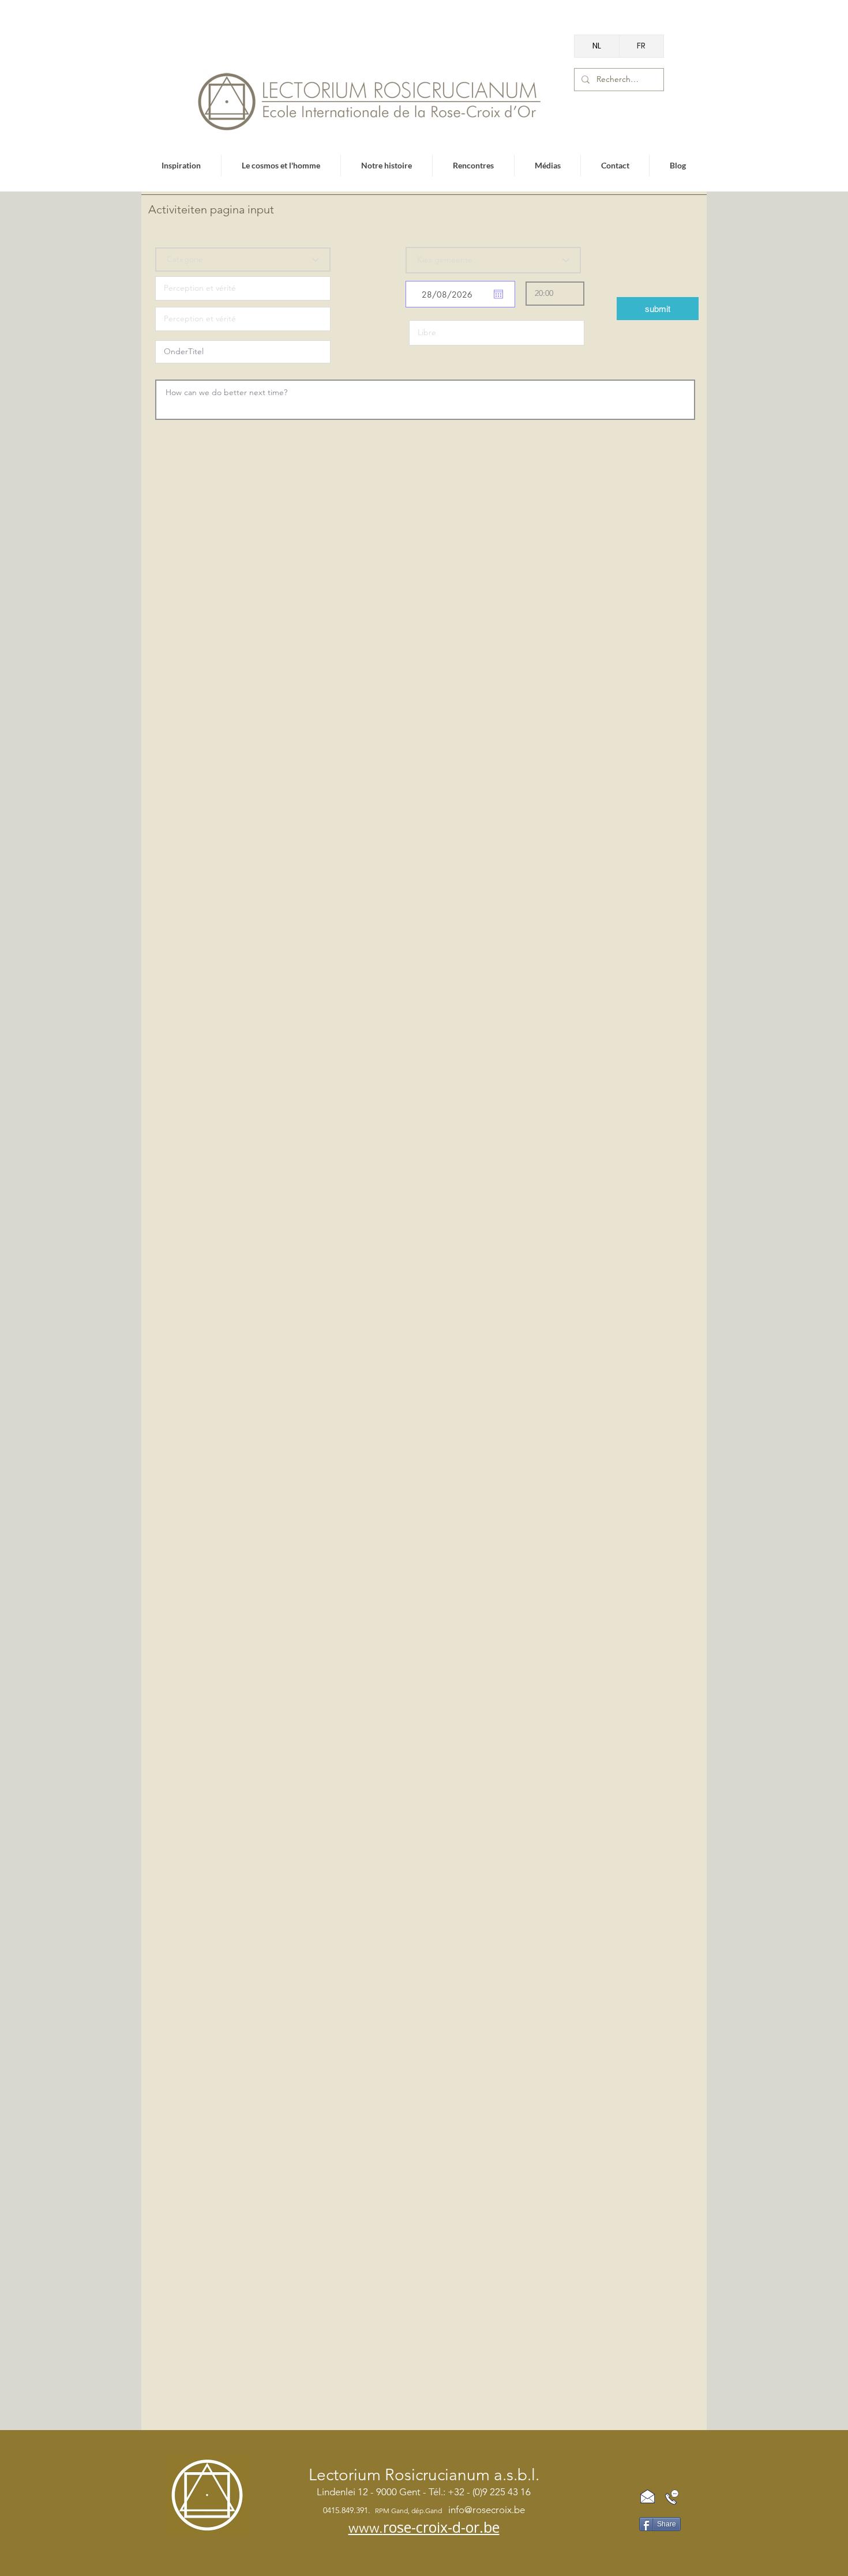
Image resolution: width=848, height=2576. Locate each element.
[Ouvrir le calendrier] (498, 294)
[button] (658, 309)
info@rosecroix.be (487, 2510)
